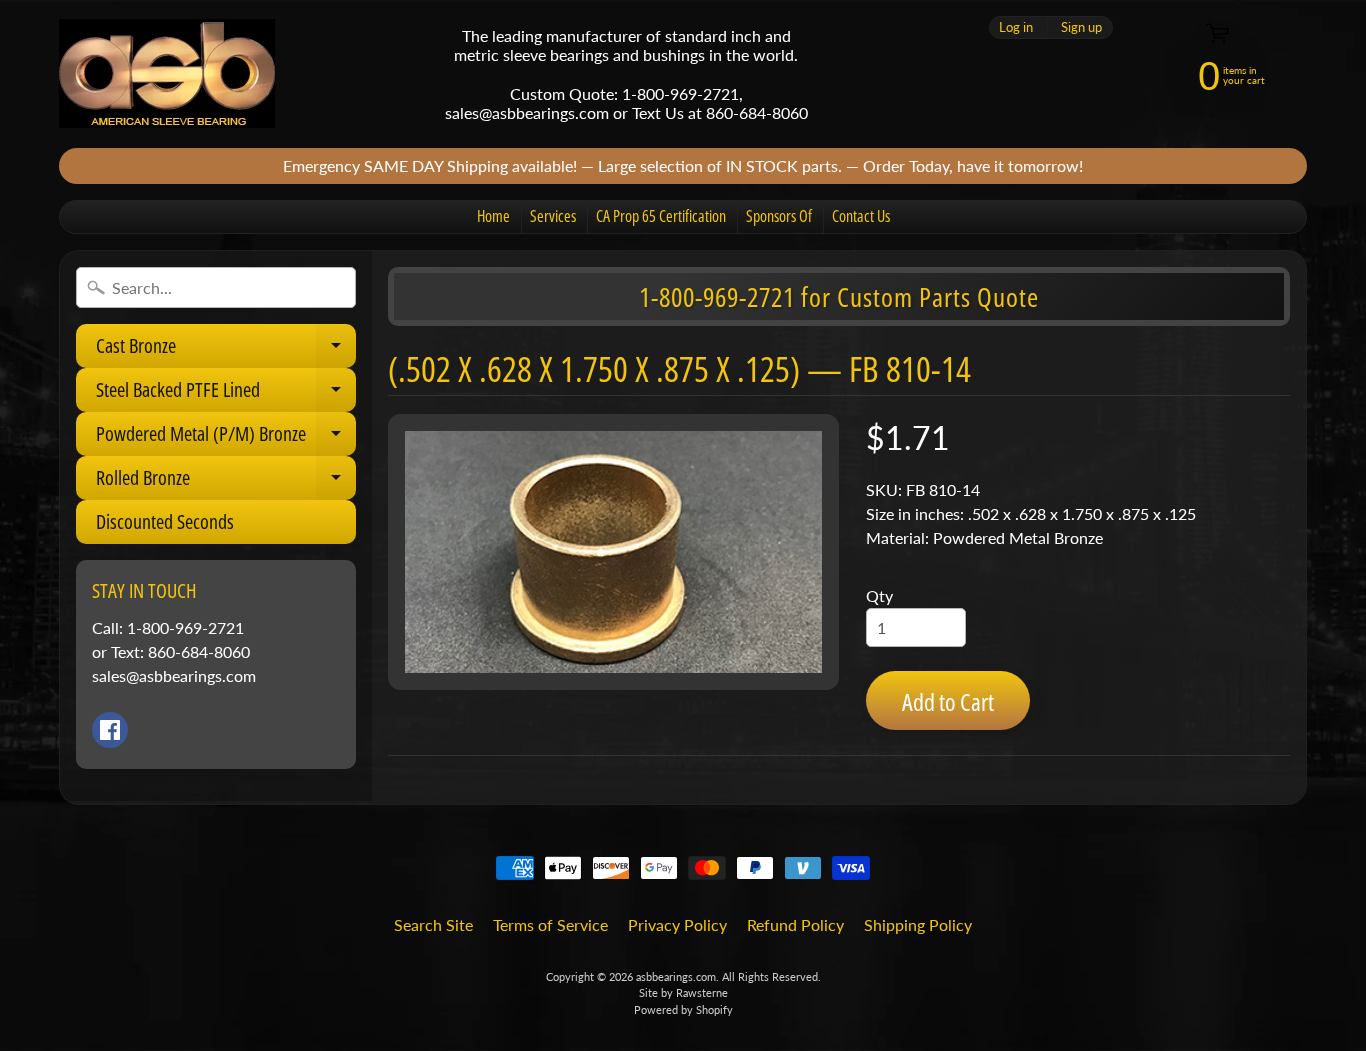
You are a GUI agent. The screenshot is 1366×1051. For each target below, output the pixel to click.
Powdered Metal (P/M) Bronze (226, 438)
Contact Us (861, 216)
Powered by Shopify (683, 1009)
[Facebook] (110, 730)
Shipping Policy (918, 924)
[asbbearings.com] (167, 73)
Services (553, 216)
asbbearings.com (676, 976)
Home (493, 216)
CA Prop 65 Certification (661, 216)
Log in (1016, 27)
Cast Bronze (226, 350)
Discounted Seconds (165, 521)
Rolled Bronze (226, 482)
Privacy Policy (677, 924)
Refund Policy (795, 924)
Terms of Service (550, 924)
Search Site (433, 924)
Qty (879, 595)
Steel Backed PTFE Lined (226, 394)
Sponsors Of (779, 216)
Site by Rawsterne (683, 992)
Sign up (1081, 27)
